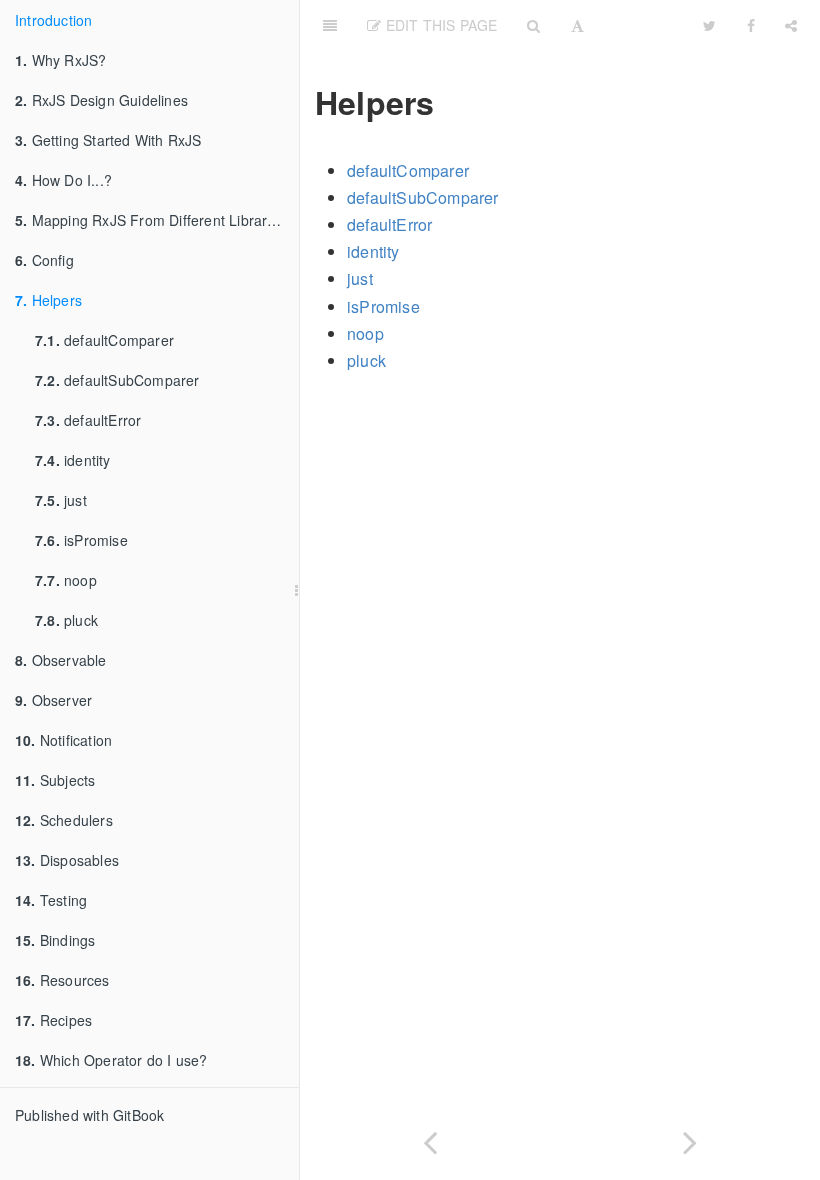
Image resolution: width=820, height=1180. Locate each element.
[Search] (533, 25)
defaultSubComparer (117, 380)
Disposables (67, 860)
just (61, 500)
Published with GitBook (89, 1115)
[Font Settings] (577, 25)
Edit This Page (439, 25)
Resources (62, 980)
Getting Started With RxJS (108, 140)
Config (44, 260)
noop (66, 580)
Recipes (53, 1020)
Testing (51, 900)
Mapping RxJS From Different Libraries (150, 220)
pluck (66, 620)
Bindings (55, 940)
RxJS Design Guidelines (101, 100)
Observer (53, 700)
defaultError (88, 420)
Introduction (53, 20)
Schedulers (64, 820)
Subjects (55, 780)
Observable (61, 660)
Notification (63, 740)
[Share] (791, 25)
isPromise (81, 540)
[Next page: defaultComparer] (690, 1138)
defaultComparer (104, 340)
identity (73, 460)
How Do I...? (63, 180)
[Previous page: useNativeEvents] (430, 1138)
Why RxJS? (60, 60)
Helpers (48, 300)
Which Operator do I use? (111, 1060)
